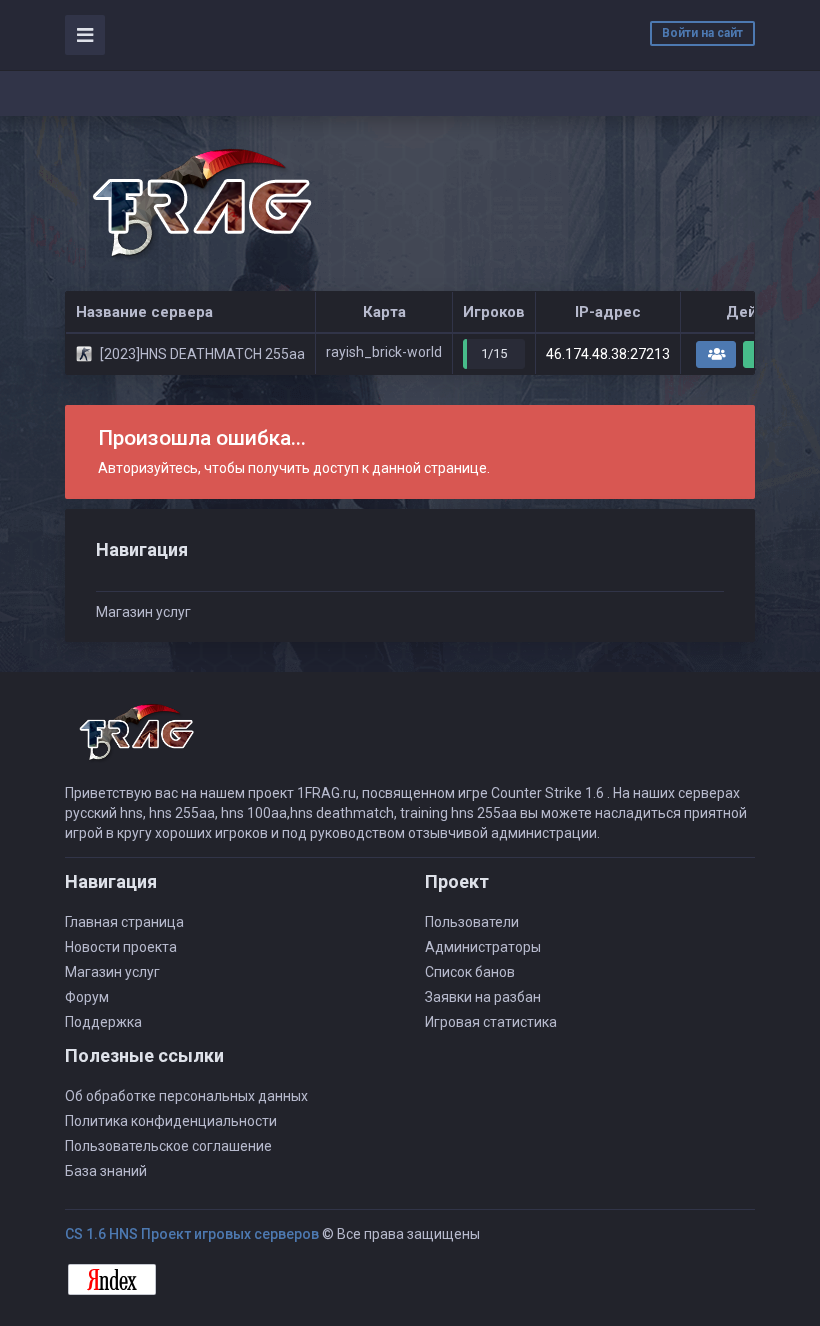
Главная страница (124, 922)
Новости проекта (121, 947)
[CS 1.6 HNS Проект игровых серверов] (200, 204)
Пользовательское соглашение (168, 1146)
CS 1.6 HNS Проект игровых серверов (192, 1234)
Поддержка (103, 1022)
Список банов (470, 972)
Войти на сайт (702, 33)
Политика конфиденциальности (171, 1121)
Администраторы (483, 947)
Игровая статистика (491, 1022)
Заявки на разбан (483, 997)
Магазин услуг (143, 612)
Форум (87, 997)
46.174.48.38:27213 (608, 354)
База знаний (106, 1171)
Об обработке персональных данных (186, 1096)
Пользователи (472, 922)
